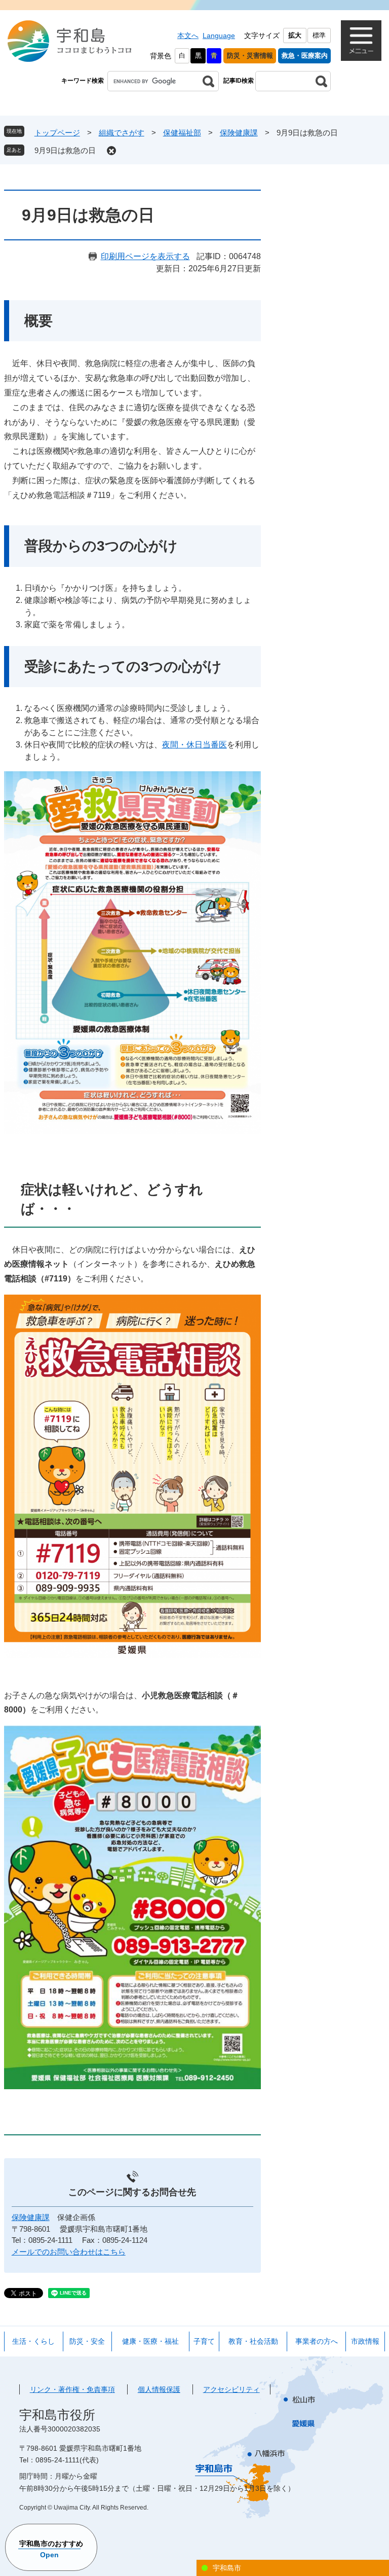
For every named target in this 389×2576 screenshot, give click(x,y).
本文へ (188, 35)
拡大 (295, 35)
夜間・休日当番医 (194, 745)
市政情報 (365, 2341)
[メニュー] (361, 41)
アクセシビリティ (231, 2389)
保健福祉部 (182, 133)
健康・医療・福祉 (150, 2341)
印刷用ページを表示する (145, 256)
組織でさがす (122, 133)
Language (219, 35)
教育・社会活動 (253, 2341)
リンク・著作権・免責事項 (72, 2389)
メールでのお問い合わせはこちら (69, 2252)
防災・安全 (87, 2341)
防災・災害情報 (250, 56)
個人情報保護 (159, 2389)
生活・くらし (33, 2341)
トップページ (57, 133)
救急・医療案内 (305, 56)
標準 (319, 35)
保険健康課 (239, 133)
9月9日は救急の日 (65, 150)
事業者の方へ (317, 2341)
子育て (204, 2341)
